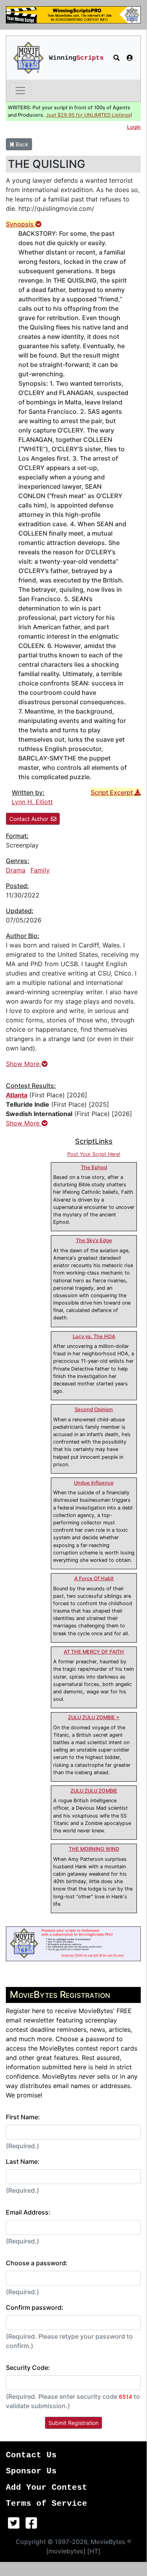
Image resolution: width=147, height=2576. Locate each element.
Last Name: (23, 2161)
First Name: (23, 2117)
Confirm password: (35, 2307)
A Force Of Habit (94, 1578)
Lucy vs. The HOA (94, 1336)
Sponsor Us (31, 2471)
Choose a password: (37, 2263)
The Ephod (94, 1167)
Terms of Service (47, 2504)
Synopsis (21, 224)
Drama (16, 870)
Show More (24, 1064)
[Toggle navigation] (20, 91)
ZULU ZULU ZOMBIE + (94, 1717)
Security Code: (28, 2368)
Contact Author (29, 819)
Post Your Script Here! (94, 1154)
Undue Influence (94, 1483)
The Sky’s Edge (94, 1240)
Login (134, 127)
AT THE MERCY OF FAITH (94, 1652)
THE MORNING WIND (94, 1849)
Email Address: (28, 2212)
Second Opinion (94, 1409)
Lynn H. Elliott (32, 802)
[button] (117, 58)
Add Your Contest (47, 2488)
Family (40, 870)
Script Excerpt (113, 792)
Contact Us (31, 2455)
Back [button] (21, 144)
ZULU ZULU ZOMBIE (94, 1791)
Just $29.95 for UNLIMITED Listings (88, 115)
